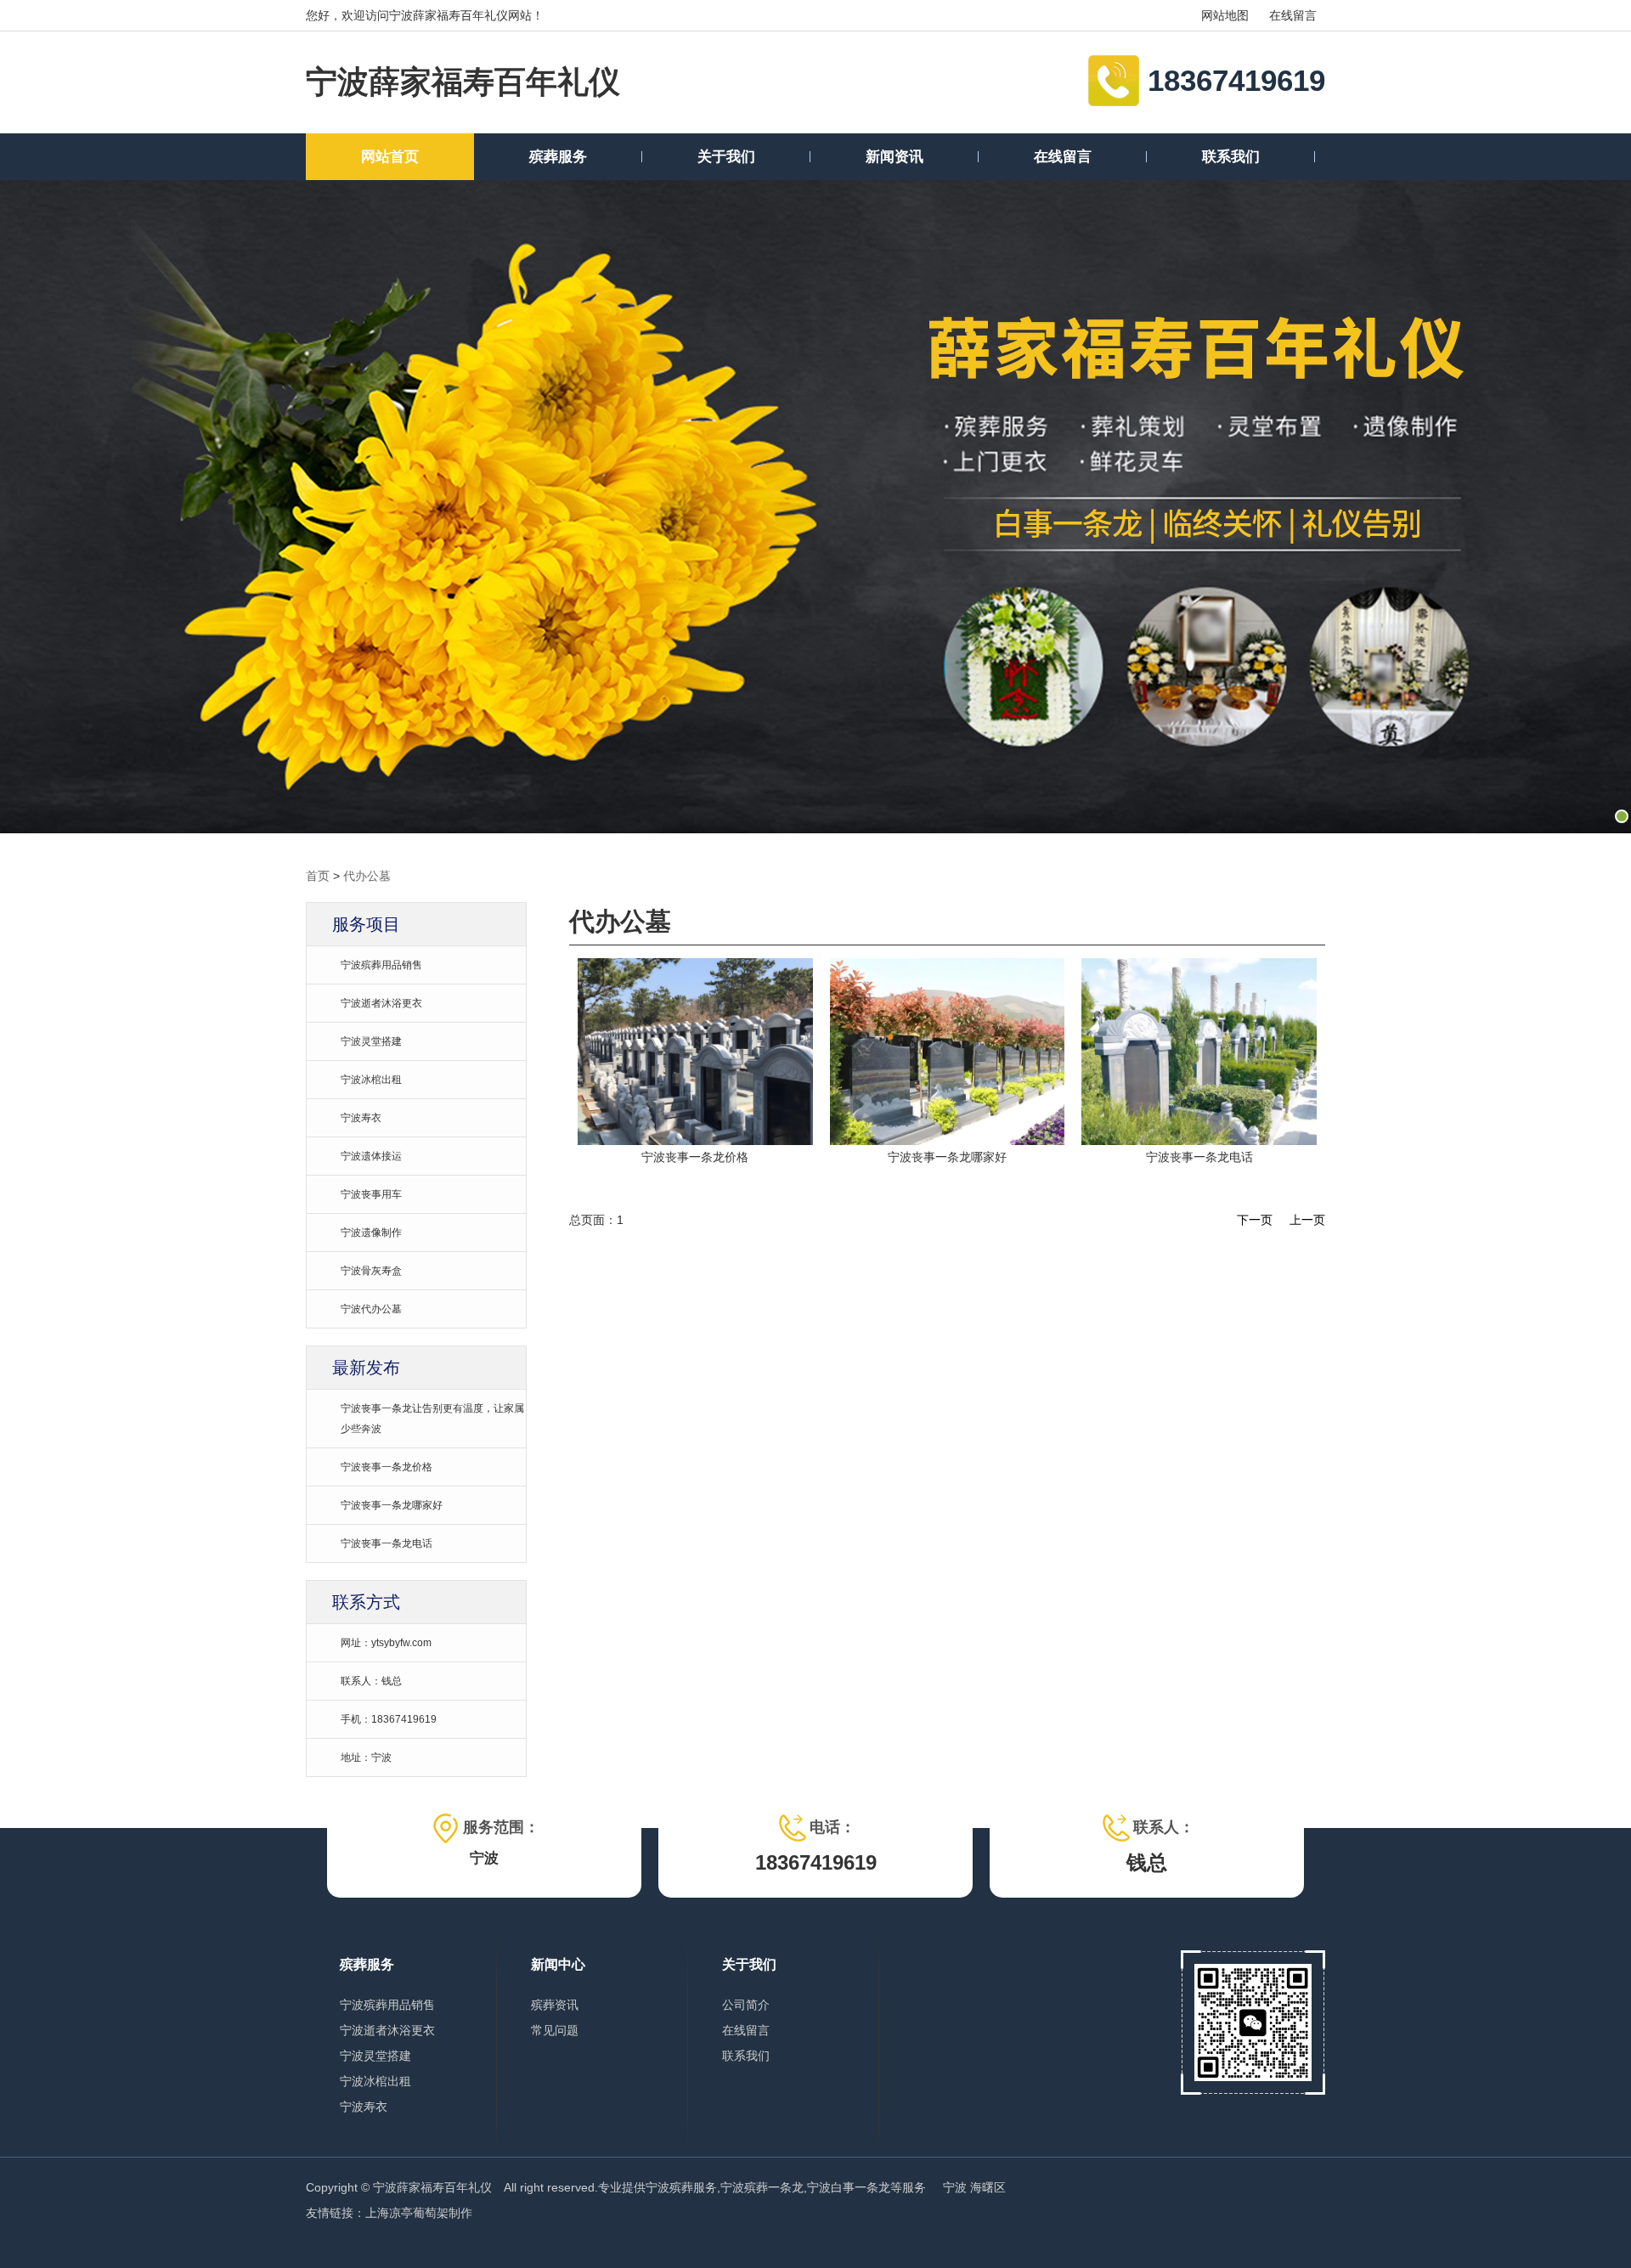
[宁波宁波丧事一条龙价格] (1199, 1141)
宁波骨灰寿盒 (371, 1271)
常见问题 (555, 2030)
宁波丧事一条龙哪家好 (392, 1505)
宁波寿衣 (361, 1118)
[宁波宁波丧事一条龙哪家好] (695, 1141)
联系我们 (1231, 157)
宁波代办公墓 (371, 1309)
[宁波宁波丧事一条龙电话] (948, 1141)
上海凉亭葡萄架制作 (419, 2213)
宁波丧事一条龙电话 (387, 1543)
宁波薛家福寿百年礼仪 (463, 82)
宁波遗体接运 (371, 1156)
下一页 (1255, 1220)
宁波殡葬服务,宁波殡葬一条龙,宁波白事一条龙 (768, 2187)
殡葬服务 (558, 157)
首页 (318, 876)
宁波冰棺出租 (371, 1080)
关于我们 (726, 157)
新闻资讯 (895, 157)
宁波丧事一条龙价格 (387, 1467)
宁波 (955, 2187)
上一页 (1307, 1220)
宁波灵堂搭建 (371, 1041)
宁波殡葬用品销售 (381, 965)
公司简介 (746, 2005)
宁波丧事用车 (371, 1194)
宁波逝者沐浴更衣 (381, 1003)
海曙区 (988, 2187)
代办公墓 (367, 876)
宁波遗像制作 (371, 1233)
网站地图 (1225, 15)
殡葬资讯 (555, 2005)
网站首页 (390, 157)
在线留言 (1293, 15)
